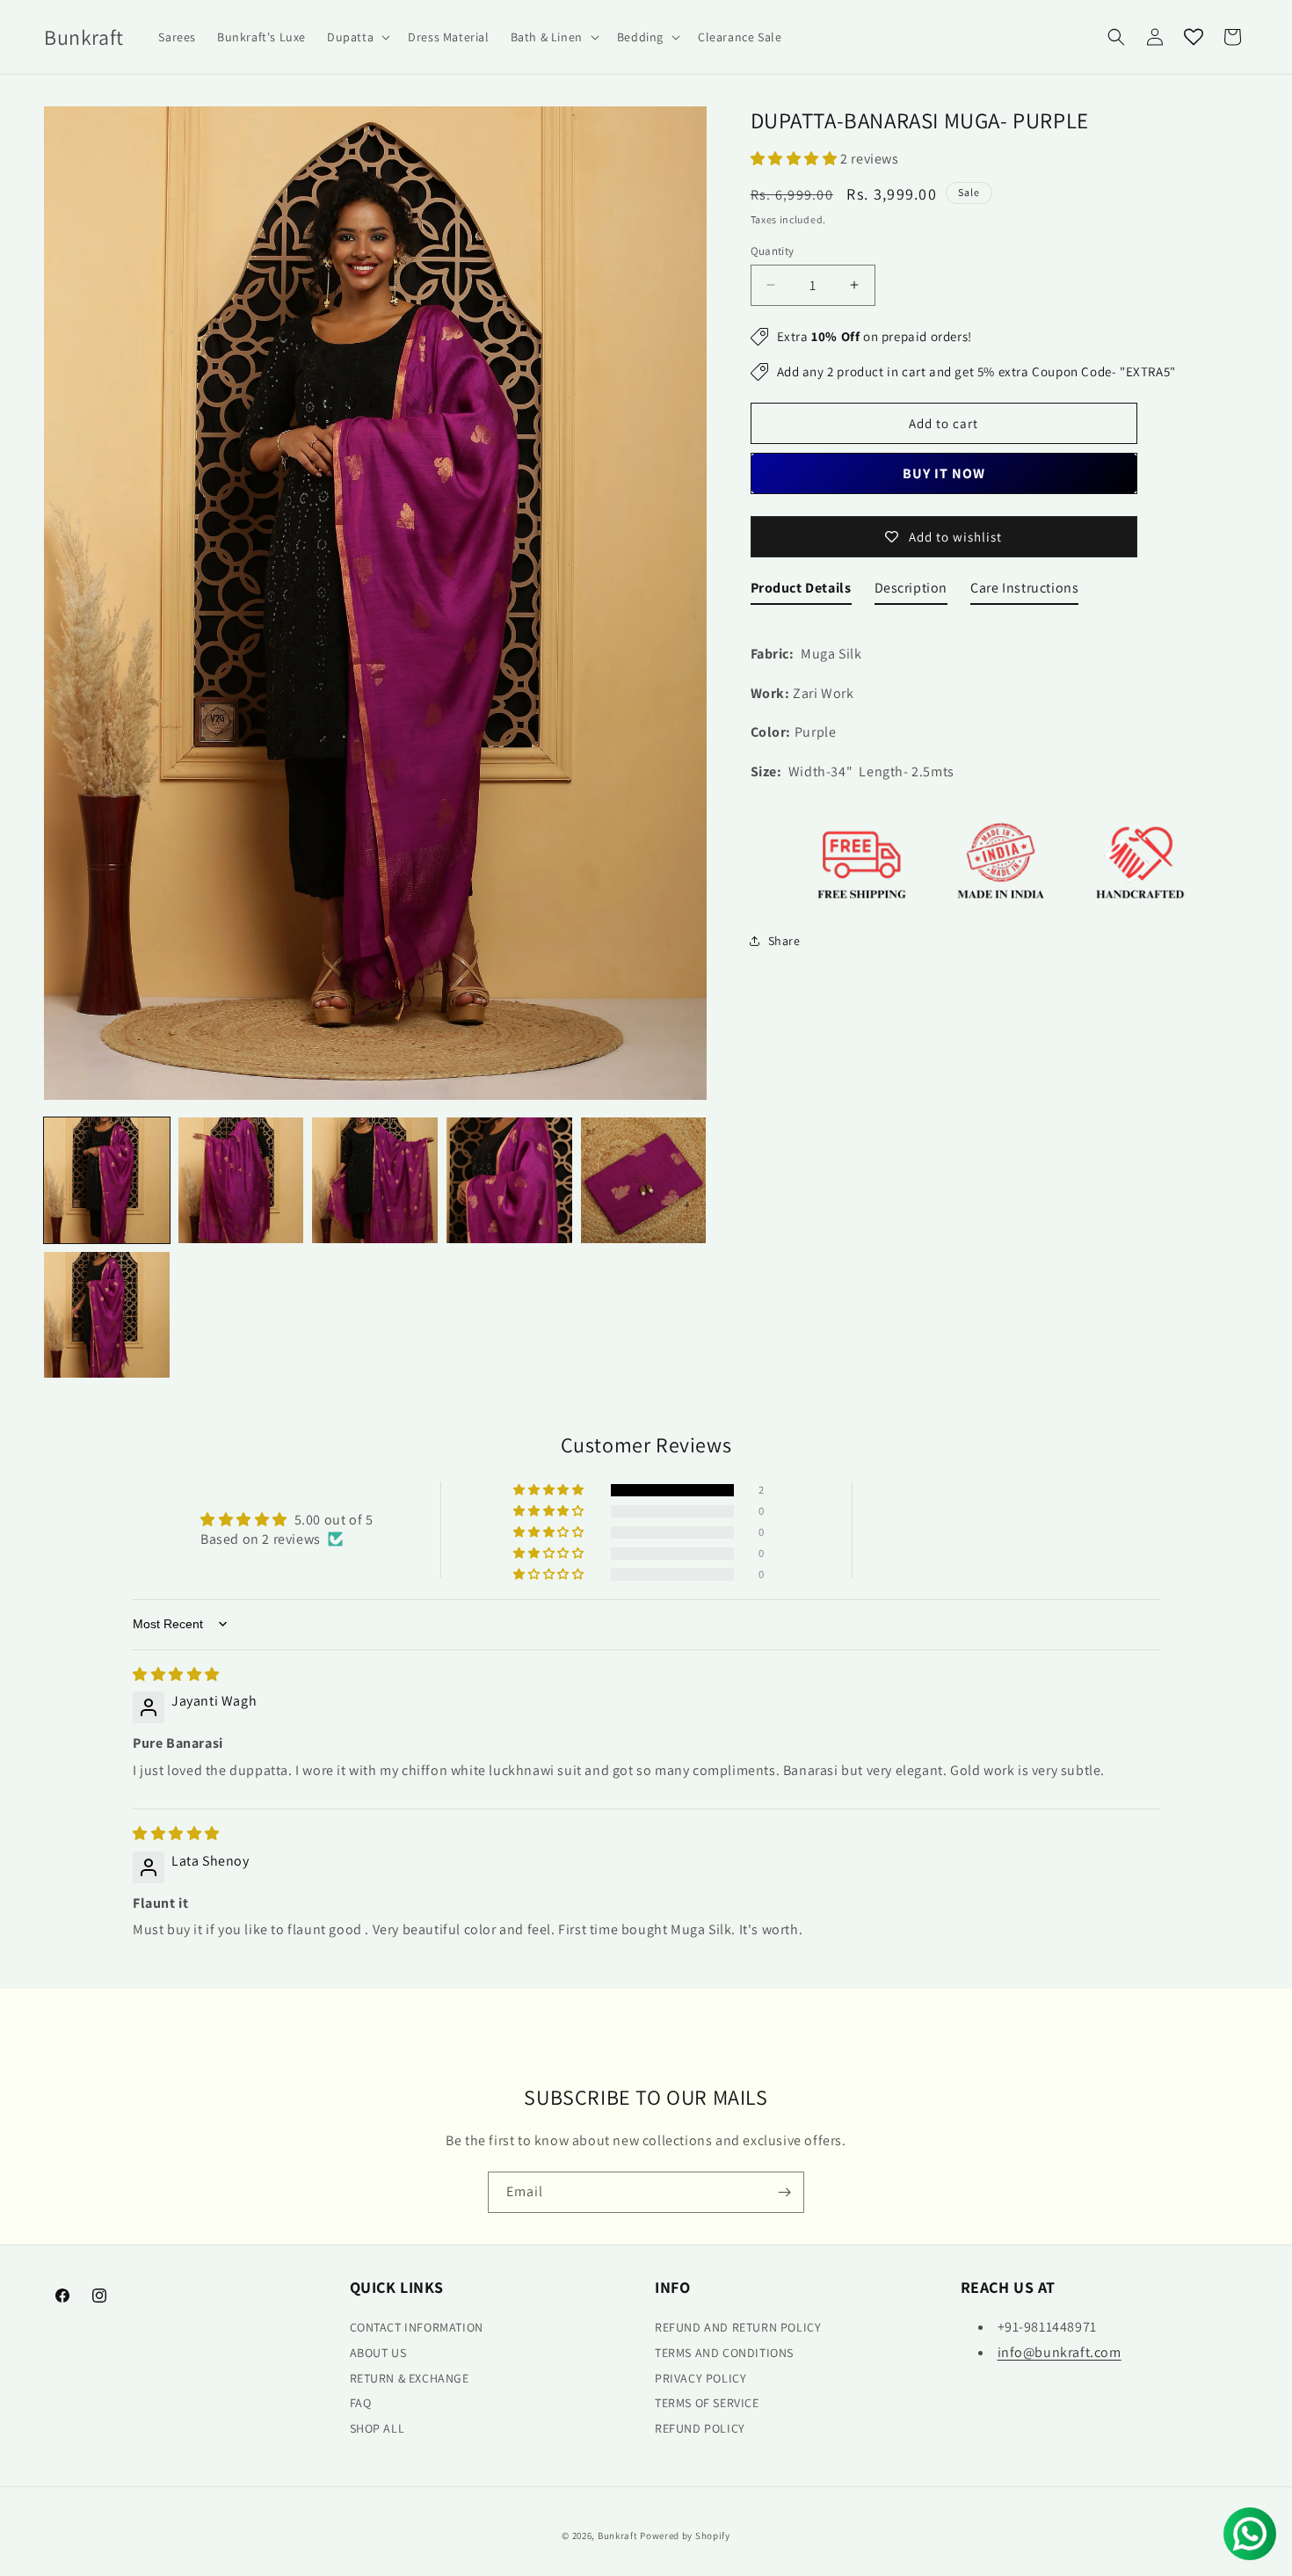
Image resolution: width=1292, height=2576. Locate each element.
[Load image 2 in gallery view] (241, 1180)
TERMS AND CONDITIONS (724, 2353)
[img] (176, 1674)
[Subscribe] (784, 2192)
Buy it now (944, 473)
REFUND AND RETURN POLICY (738, 2328)
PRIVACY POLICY (700, 2378)
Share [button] (784, 941)
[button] (357, 37)
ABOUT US (378, 2353)
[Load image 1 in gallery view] (107, 1180)
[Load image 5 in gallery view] (644, 1180)
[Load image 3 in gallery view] (375, 1180)
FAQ (361, 2404)
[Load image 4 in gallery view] (509, 1180)
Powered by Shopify (685, 2536)
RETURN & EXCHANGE (410, 2378)
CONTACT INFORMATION (417, 2328)
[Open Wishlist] (1194, 37)
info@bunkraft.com (1060, 2352)
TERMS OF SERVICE (707, 2404)
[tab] (801, 592)
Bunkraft (618, 2536)
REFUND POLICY (700, 2429)
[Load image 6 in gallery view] (107, 1315)
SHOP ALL (377, 2429)
